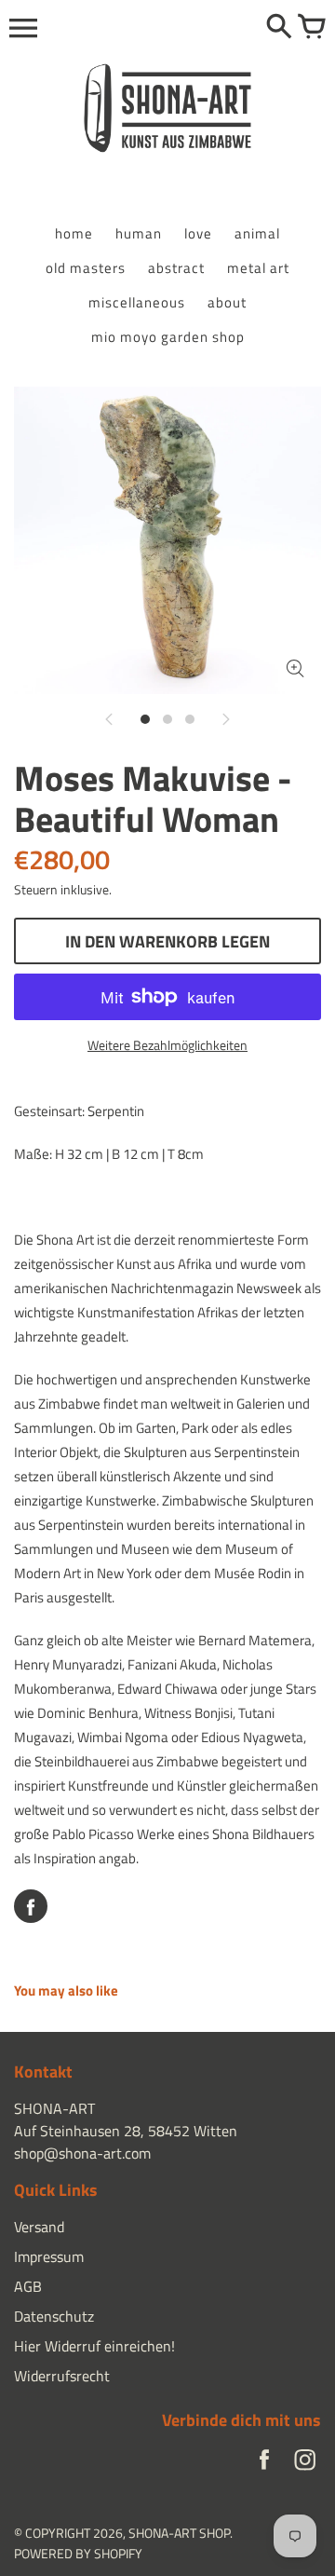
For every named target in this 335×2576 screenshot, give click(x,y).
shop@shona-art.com (82, 2153)
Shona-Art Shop (179, 2533)
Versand (39, 2227)
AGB (28, 2286)
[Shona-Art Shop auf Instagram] (305, 2464)
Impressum (49, 2256)
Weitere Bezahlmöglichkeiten (167, 1045)
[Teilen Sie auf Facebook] (31, 1906)
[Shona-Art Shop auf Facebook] (264, 2464)
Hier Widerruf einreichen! (94, 2346)
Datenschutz (54, 2316)
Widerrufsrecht (62, 2376)
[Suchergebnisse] (279, 28)
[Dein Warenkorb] (312, 28)
